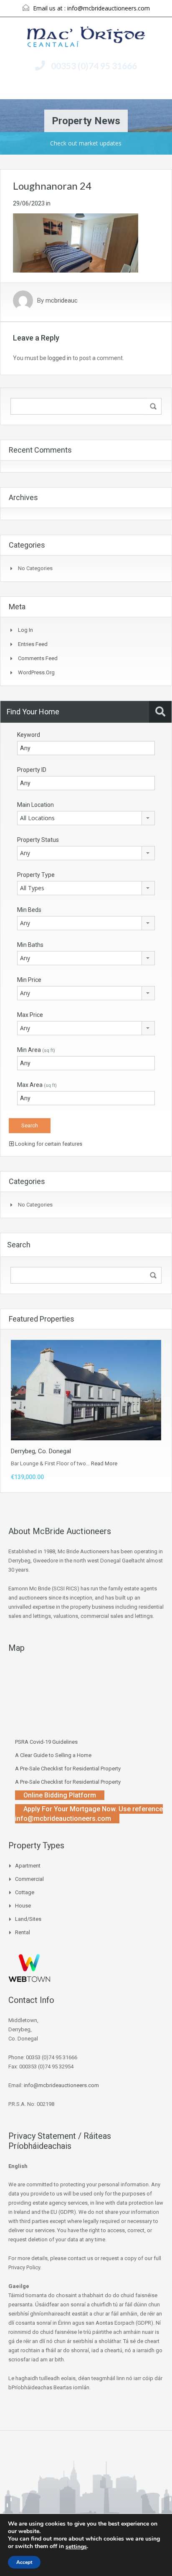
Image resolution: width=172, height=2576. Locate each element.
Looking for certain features (48, 1144)
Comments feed (38, 658)
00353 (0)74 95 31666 (94, 66)
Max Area (37, 1085)
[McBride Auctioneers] (86, 38)
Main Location (35, 805)
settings (76, 2547)
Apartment (28, 1866)
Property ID (32, 770)
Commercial (29, 1879)
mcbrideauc (62, 300)
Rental (23, 1932)
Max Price (30, 1015)
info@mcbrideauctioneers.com (109, 8)
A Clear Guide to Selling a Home (53, 1755)
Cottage (25, 1892)
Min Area (36, 1050)
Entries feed (33, 644)
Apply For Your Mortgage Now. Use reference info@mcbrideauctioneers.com (89, 1814)
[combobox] (86, 818)
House (23, 1906)
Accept (24, 2562)
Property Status (38, 840)
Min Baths (30, 945)
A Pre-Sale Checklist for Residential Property (68, 1769)
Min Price (29, 980)
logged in (59, 358)
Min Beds (29, 910)
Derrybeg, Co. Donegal (41, 1451)
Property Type (36, 875)
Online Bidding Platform (60, 1795)
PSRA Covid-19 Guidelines (46, 1742)
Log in (25, 630)
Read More (104, 1463)
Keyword (29, 735)
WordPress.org (36, 672)
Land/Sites (28, 1919)
